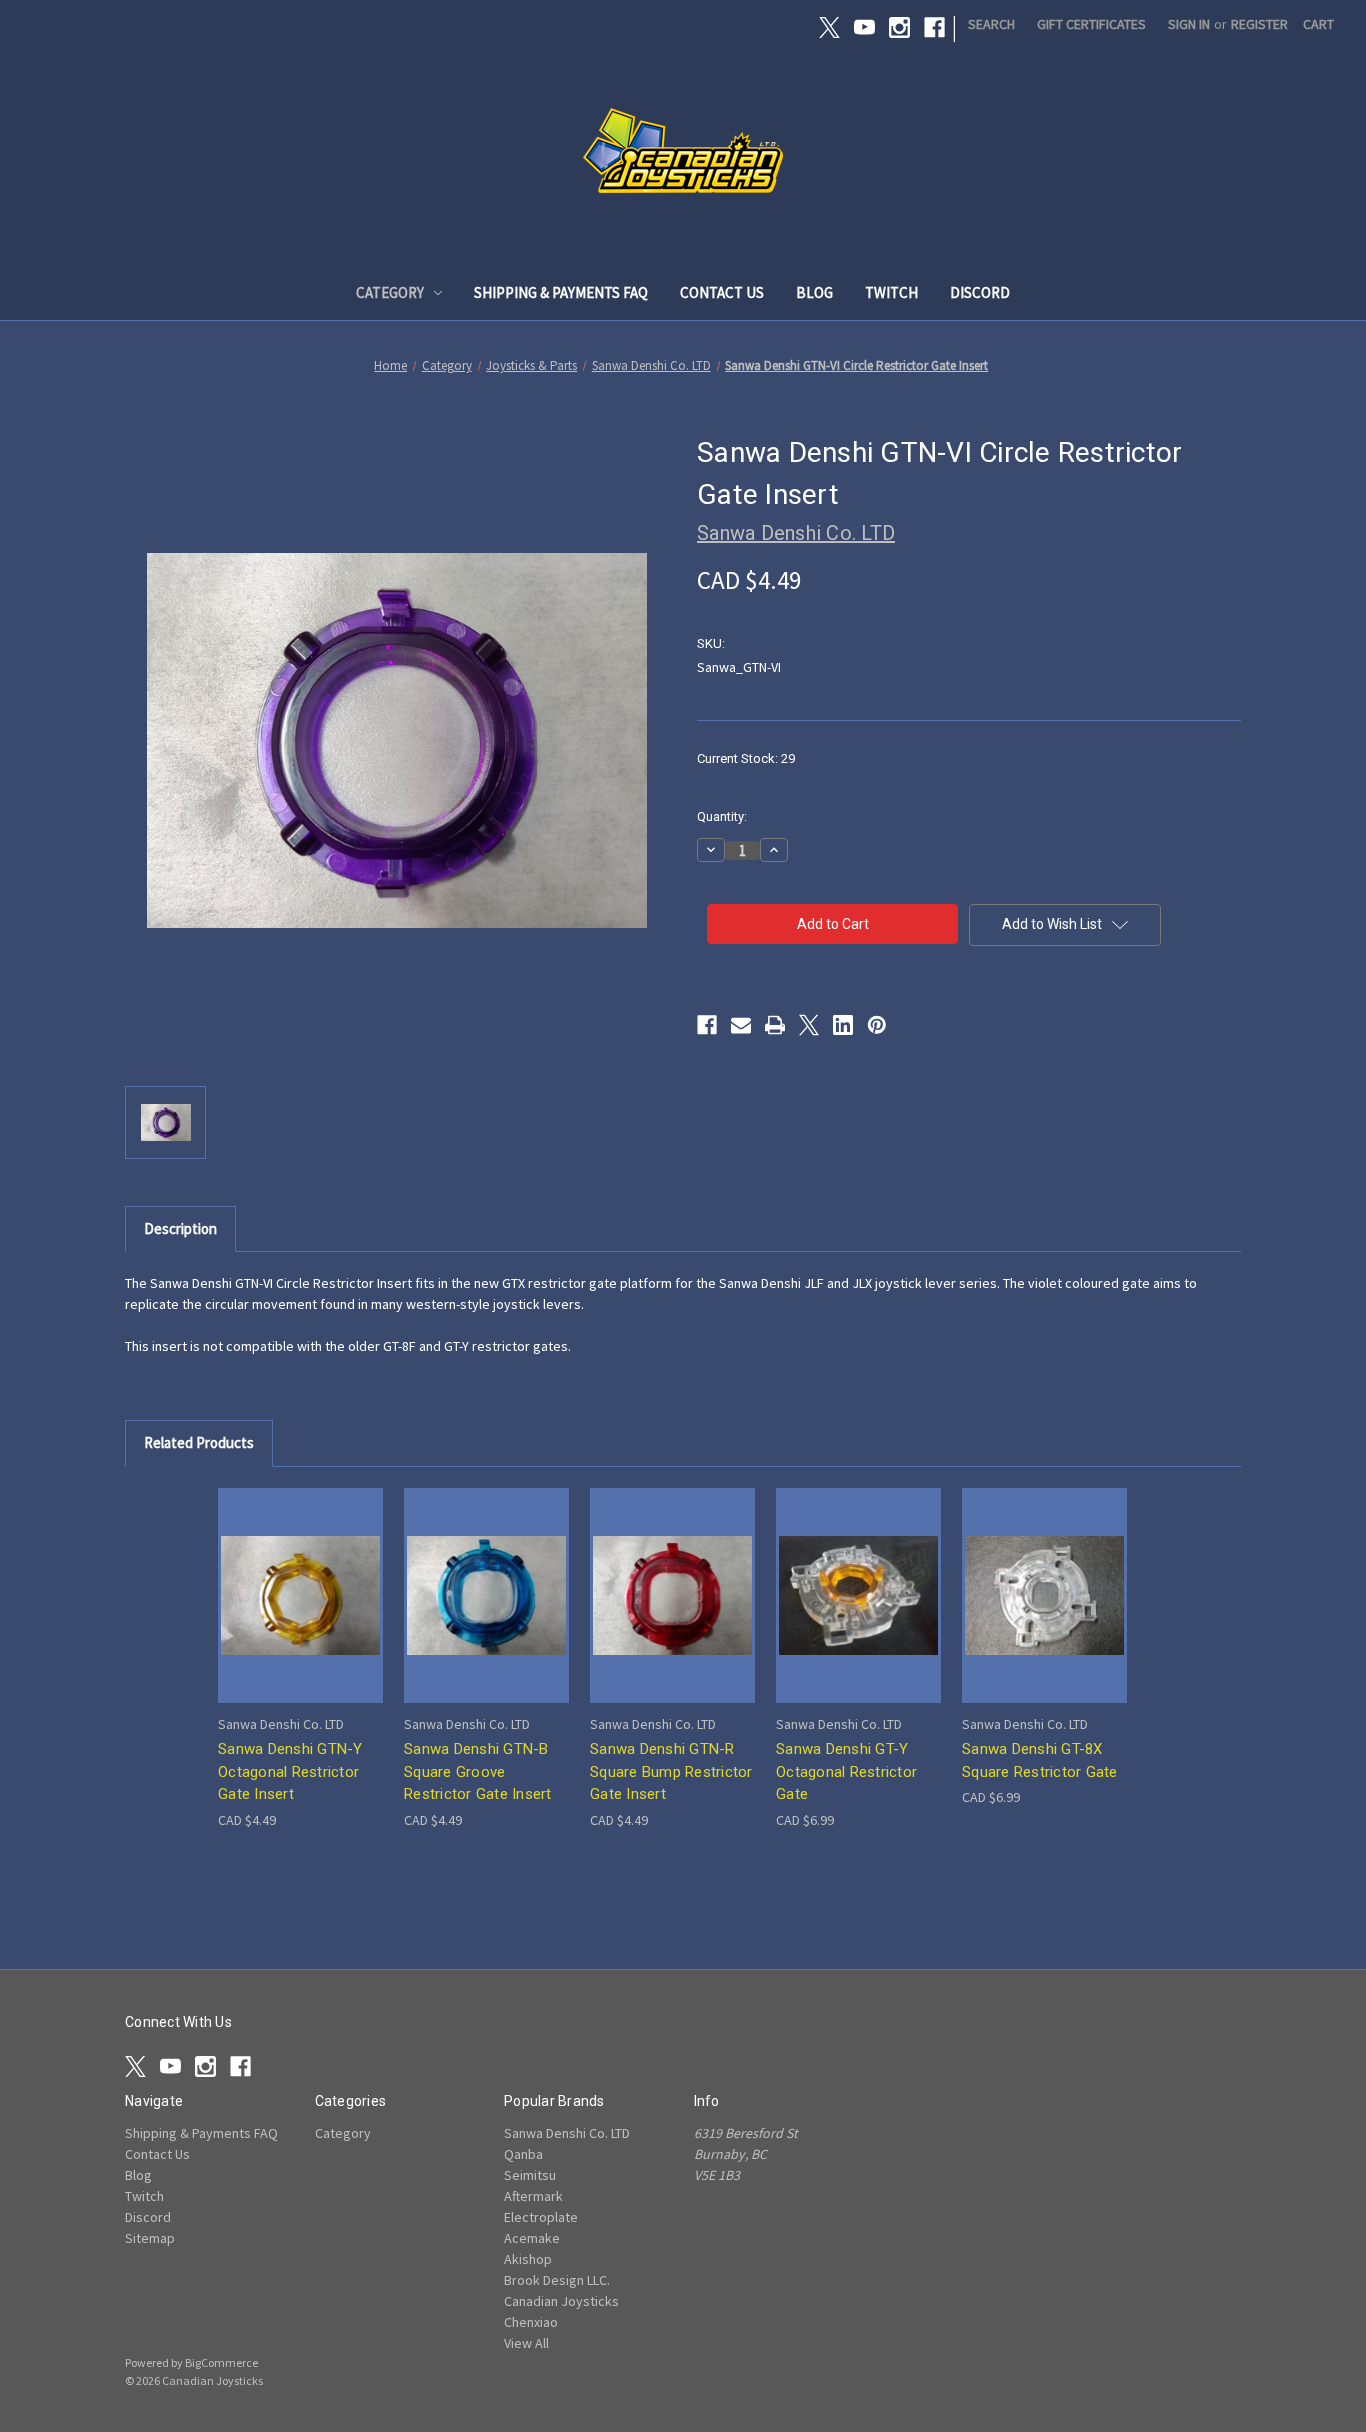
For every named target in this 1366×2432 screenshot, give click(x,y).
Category (390, 292)
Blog (814, 292)
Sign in (1189, 24)
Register (1259, 24)
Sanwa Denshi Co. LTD (567, 2133)
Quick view (299, 1577)
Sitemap (150, 2238)
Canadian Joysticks (561, 2301)
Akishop (528, 2259)
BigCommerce (221, 2362)
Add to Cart (301, 1612)
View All (526, 2343)
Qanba (523, 2154)
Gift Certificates (1091, 24)
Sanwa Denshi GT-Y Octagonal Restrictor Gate (846, 1771)
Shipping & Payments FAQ (561, 292)
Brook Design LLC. (557, 2280)
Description (180, 1228)
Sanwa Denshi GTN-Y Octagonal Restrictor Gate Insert (290, 1771)
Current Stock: (746, 758)
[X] (829, 27)
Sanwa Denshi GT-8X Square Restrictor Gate (1040, 1760)
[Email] (741, 1025)
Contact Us (722, 292)
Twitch (891, 292)
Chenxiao (531, 2322)
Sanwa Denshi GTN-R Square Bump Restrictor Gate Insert (671, 1771)
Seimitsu (530, 2175)
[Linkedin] (843, 1025)
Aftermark (533, 2196)
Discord (980, 292)
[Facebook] (934, 27)
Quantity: (722, 816)
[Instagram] (899, 27)
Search (991, 24)
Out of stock (859, 1612)
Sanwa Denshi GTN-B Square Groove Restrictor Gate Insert (478, 1771)
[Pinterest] (877, 1025)
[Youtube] (864, 27)
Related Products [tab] (199, 1442)
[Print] (775, 1025)
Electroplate (541, 2217)
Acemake (532, 2238)
